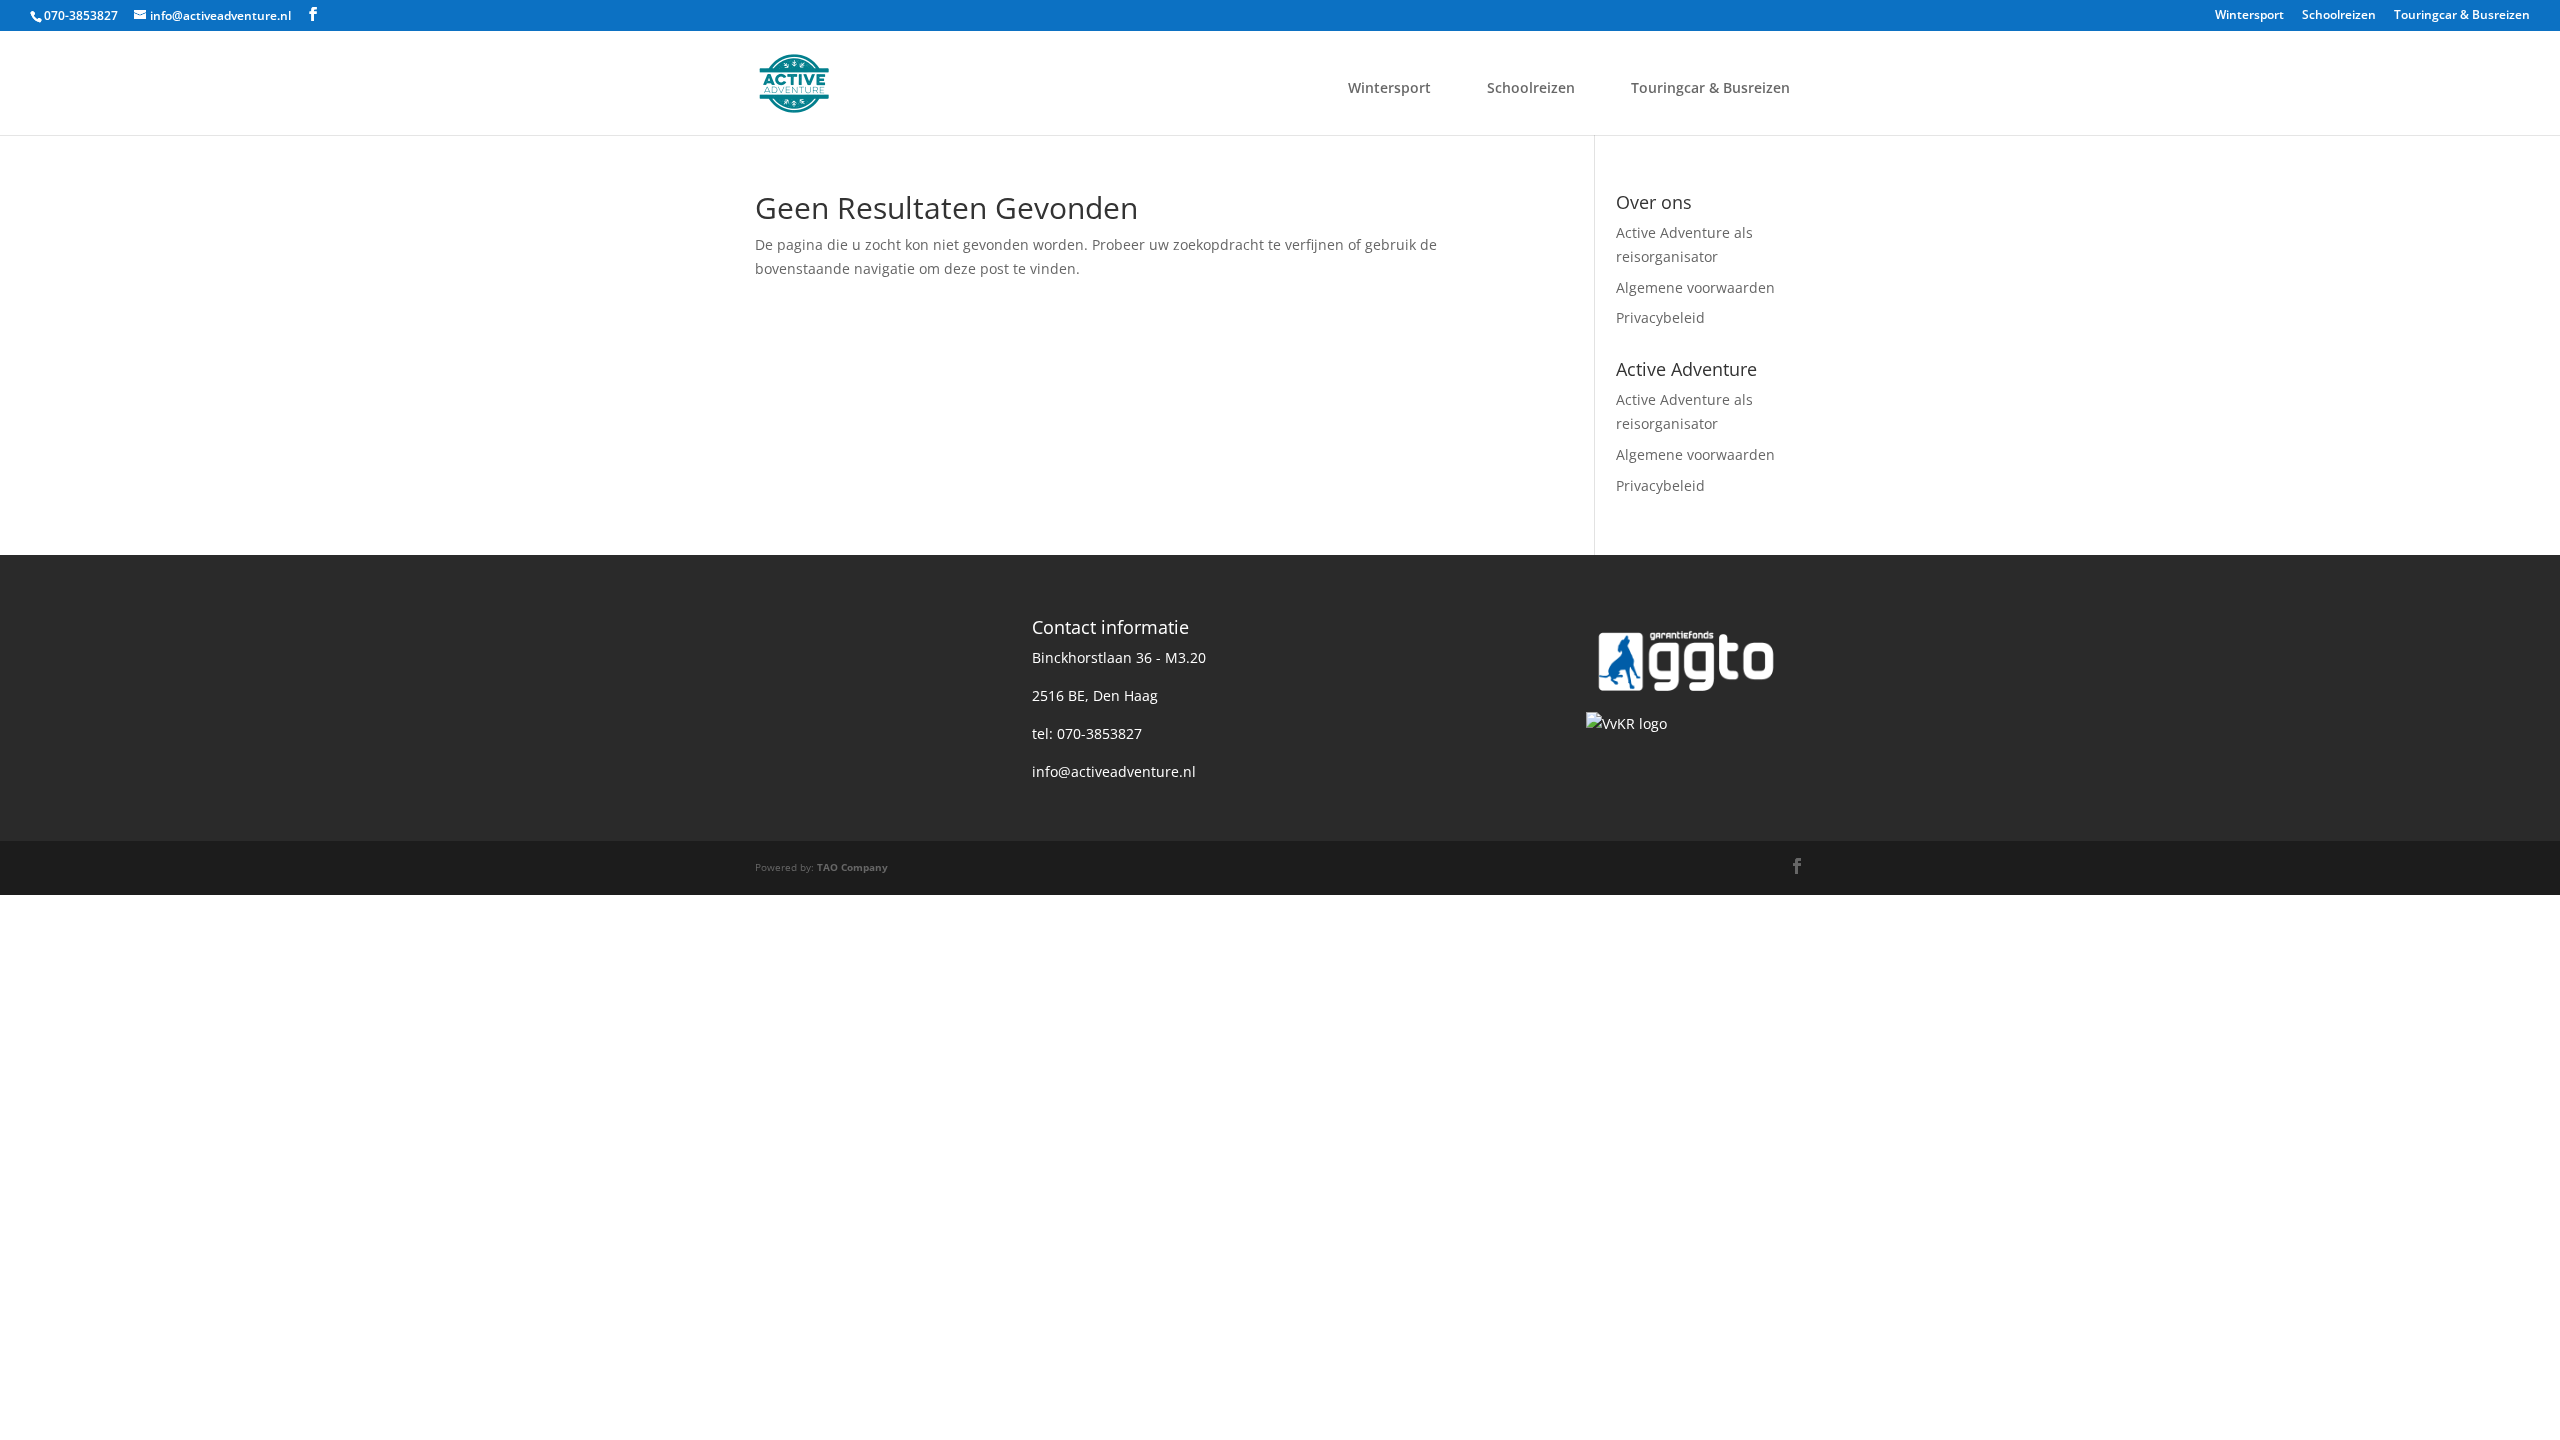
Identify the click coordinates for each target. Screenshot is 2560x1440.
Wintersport (2249, 16)
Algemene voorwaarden (1695, 287)
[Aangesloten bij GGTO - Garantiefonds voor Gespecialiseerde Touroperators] (1686, 700)
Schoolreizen (2339, 16)
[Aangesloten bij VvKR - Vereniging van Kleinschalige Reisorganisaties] (1626, 723)
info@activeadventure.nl (1114, 771)
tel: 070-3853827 (1087, 733)
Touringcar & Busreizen (2462, 16)
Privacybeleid (1660, 317)
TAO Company (852, 867)
